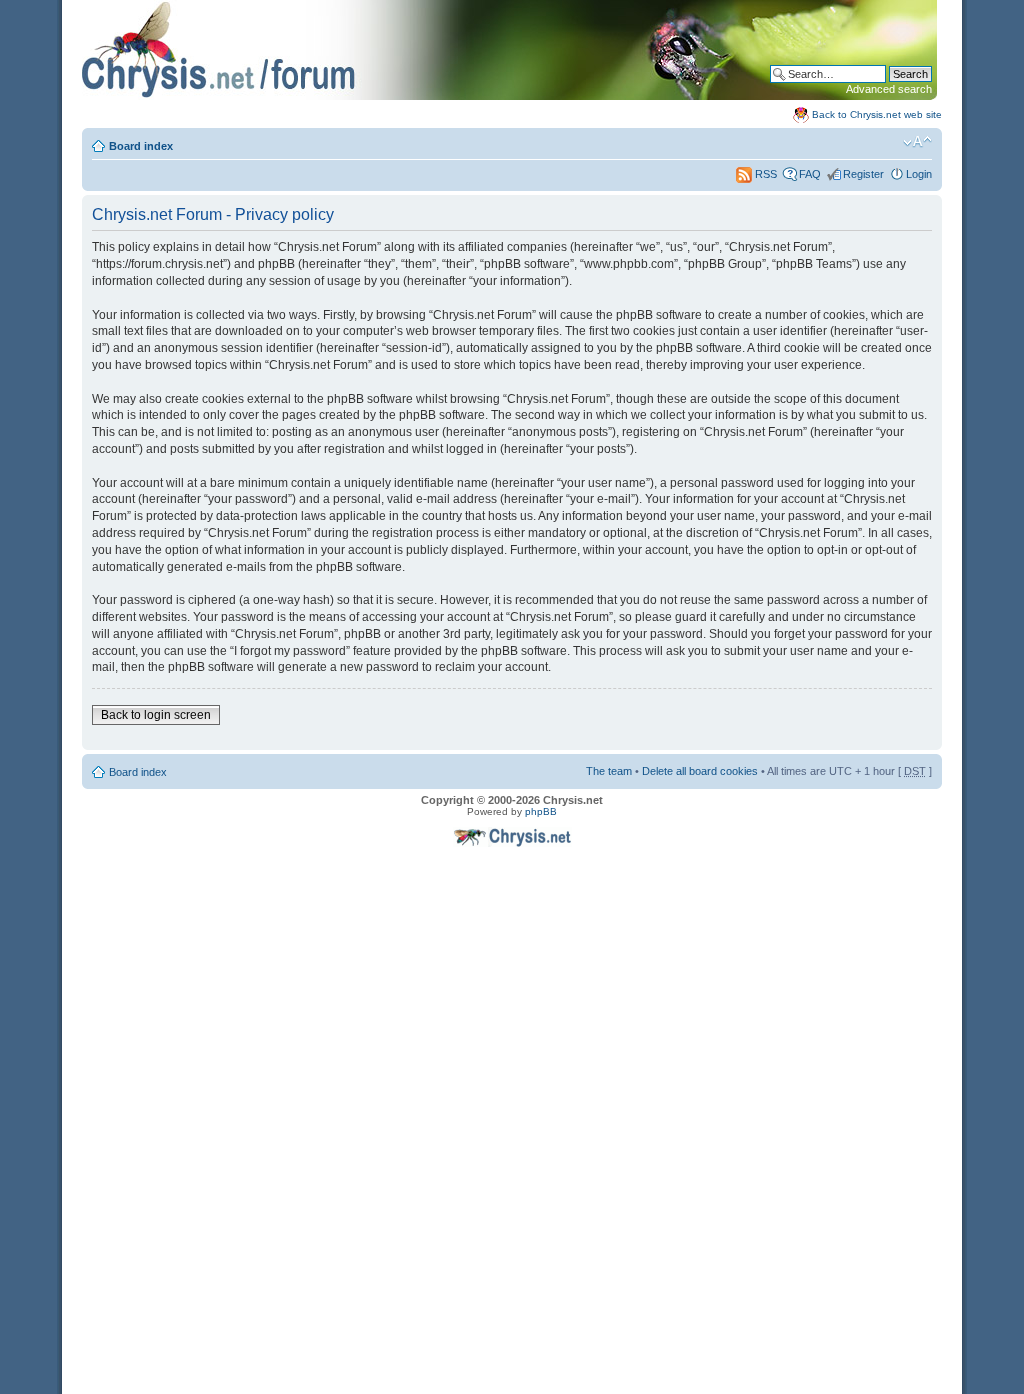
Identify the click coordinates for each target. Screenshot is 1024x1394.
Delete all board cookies (700, 771)
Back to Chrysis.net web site (877, 114)
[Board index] (509, 96)
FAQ (810, 174)
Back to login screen (156, 715)
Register (863, 174)
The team (609, 771)
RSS (764, 174)
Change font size (917, 142)
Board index (141, 146)
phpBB (541, 811)
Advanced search (889, 89)
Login (919, 174)
